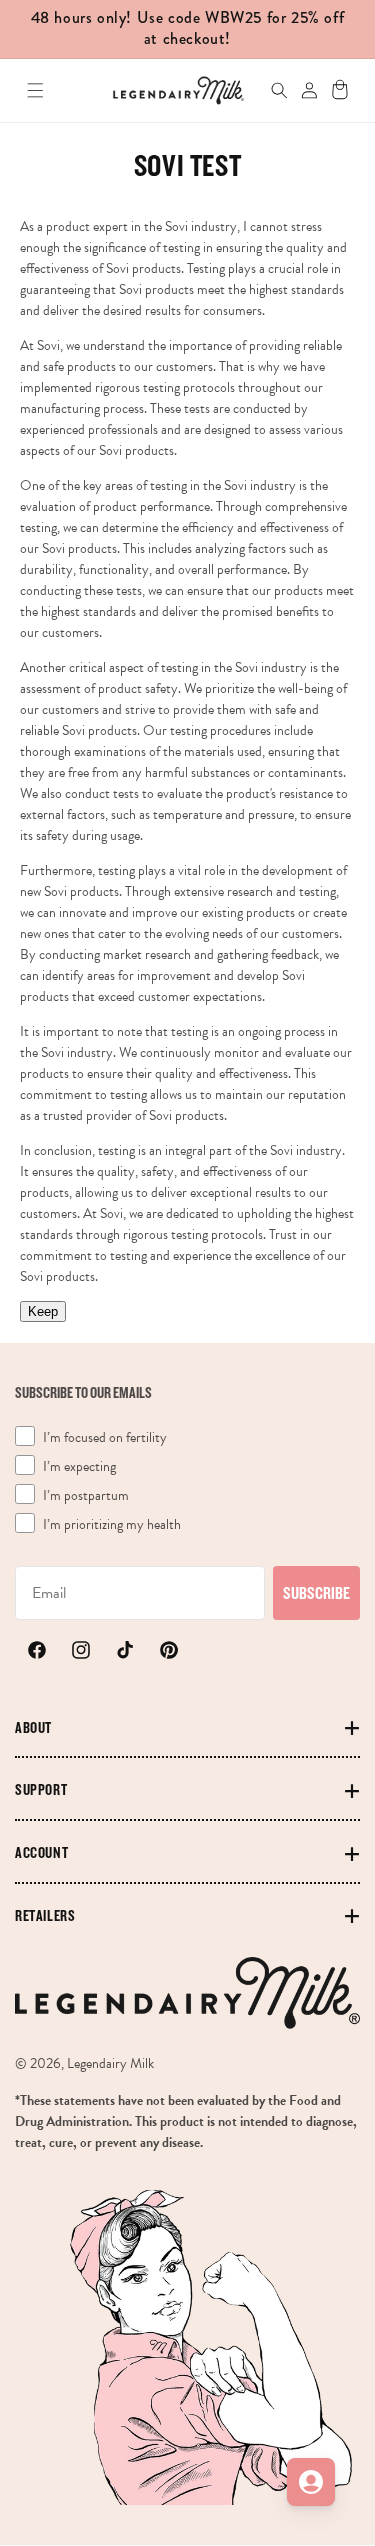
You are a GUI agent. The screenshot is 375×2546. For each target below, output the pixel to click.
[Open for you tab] (311, 2482)
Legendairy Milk (110, 2063)
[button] (35, 90)
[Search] (269, 90)
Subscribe (316, 1592)
